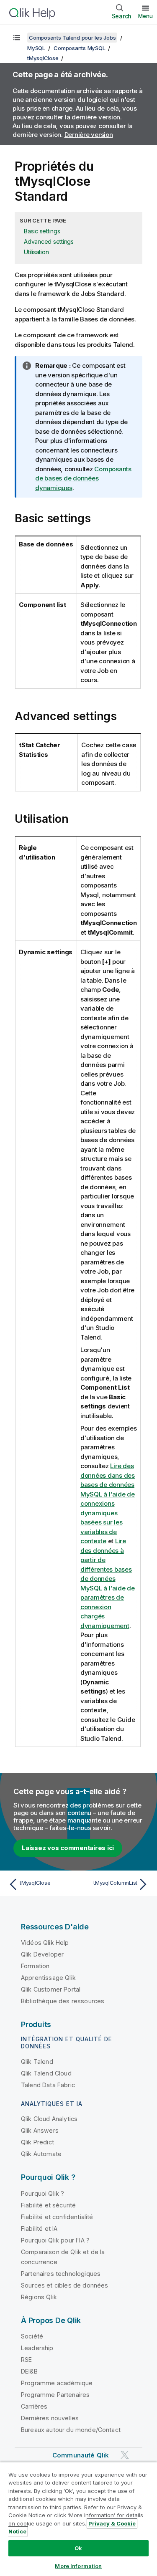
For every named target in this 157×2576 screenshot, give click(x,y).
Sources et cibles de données (64, 2285)
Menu (145, 16)
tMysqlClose (43, 58)
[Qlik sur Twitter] (125, 2455)
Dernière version (89, 135)
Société (32, 2336)
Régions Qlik (39, 2297)
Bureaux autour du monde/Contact (71, 2430)
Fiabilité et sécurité (48, 2205)
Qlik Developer (42, 1954)
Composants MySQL (79, 48)
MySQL (36, 48)
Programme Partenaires (55, 2395)
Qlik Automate (41, 2154)
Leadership (37, 2348)
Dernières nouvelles (50, 2418)
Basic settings (42, 231)
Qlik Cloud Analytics (49, 2119)
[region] (78, 2519)
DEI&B (29, 2371)
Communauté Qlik (81, 2455)
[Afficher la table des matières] (17, 38)
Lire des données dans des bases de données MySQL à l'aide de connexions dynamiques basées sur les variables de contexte (108, 1503)
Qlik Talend (37, 2062)
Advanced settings (49, 241)
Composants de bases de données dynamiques (83, 478)
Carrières (34, 2406)
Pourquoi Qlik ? (42, 2193)
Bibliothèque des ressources (63, 2001)
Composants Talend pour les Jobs (72, 38)
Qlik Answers (40, 2130)
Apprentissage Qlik (48, 1978)
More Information (78, 2566)
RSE (26, 2360)
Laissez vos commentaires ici (68, 1848)
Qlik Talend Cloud (46, 2073)
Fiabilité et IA (39, 2228)
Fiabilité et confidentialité (57, 2217)
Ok (78, 2548)
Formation (35, 1966)
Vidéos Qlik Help (45, 1943)
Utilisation (36, 252)
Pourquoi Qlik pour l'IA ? (55, 2240)
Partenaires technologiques (61, 2274)
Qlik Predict (37, 2142)
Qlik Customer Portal (51, 1989)
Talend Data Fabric (48, 2085)
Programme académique (57, 2383)
